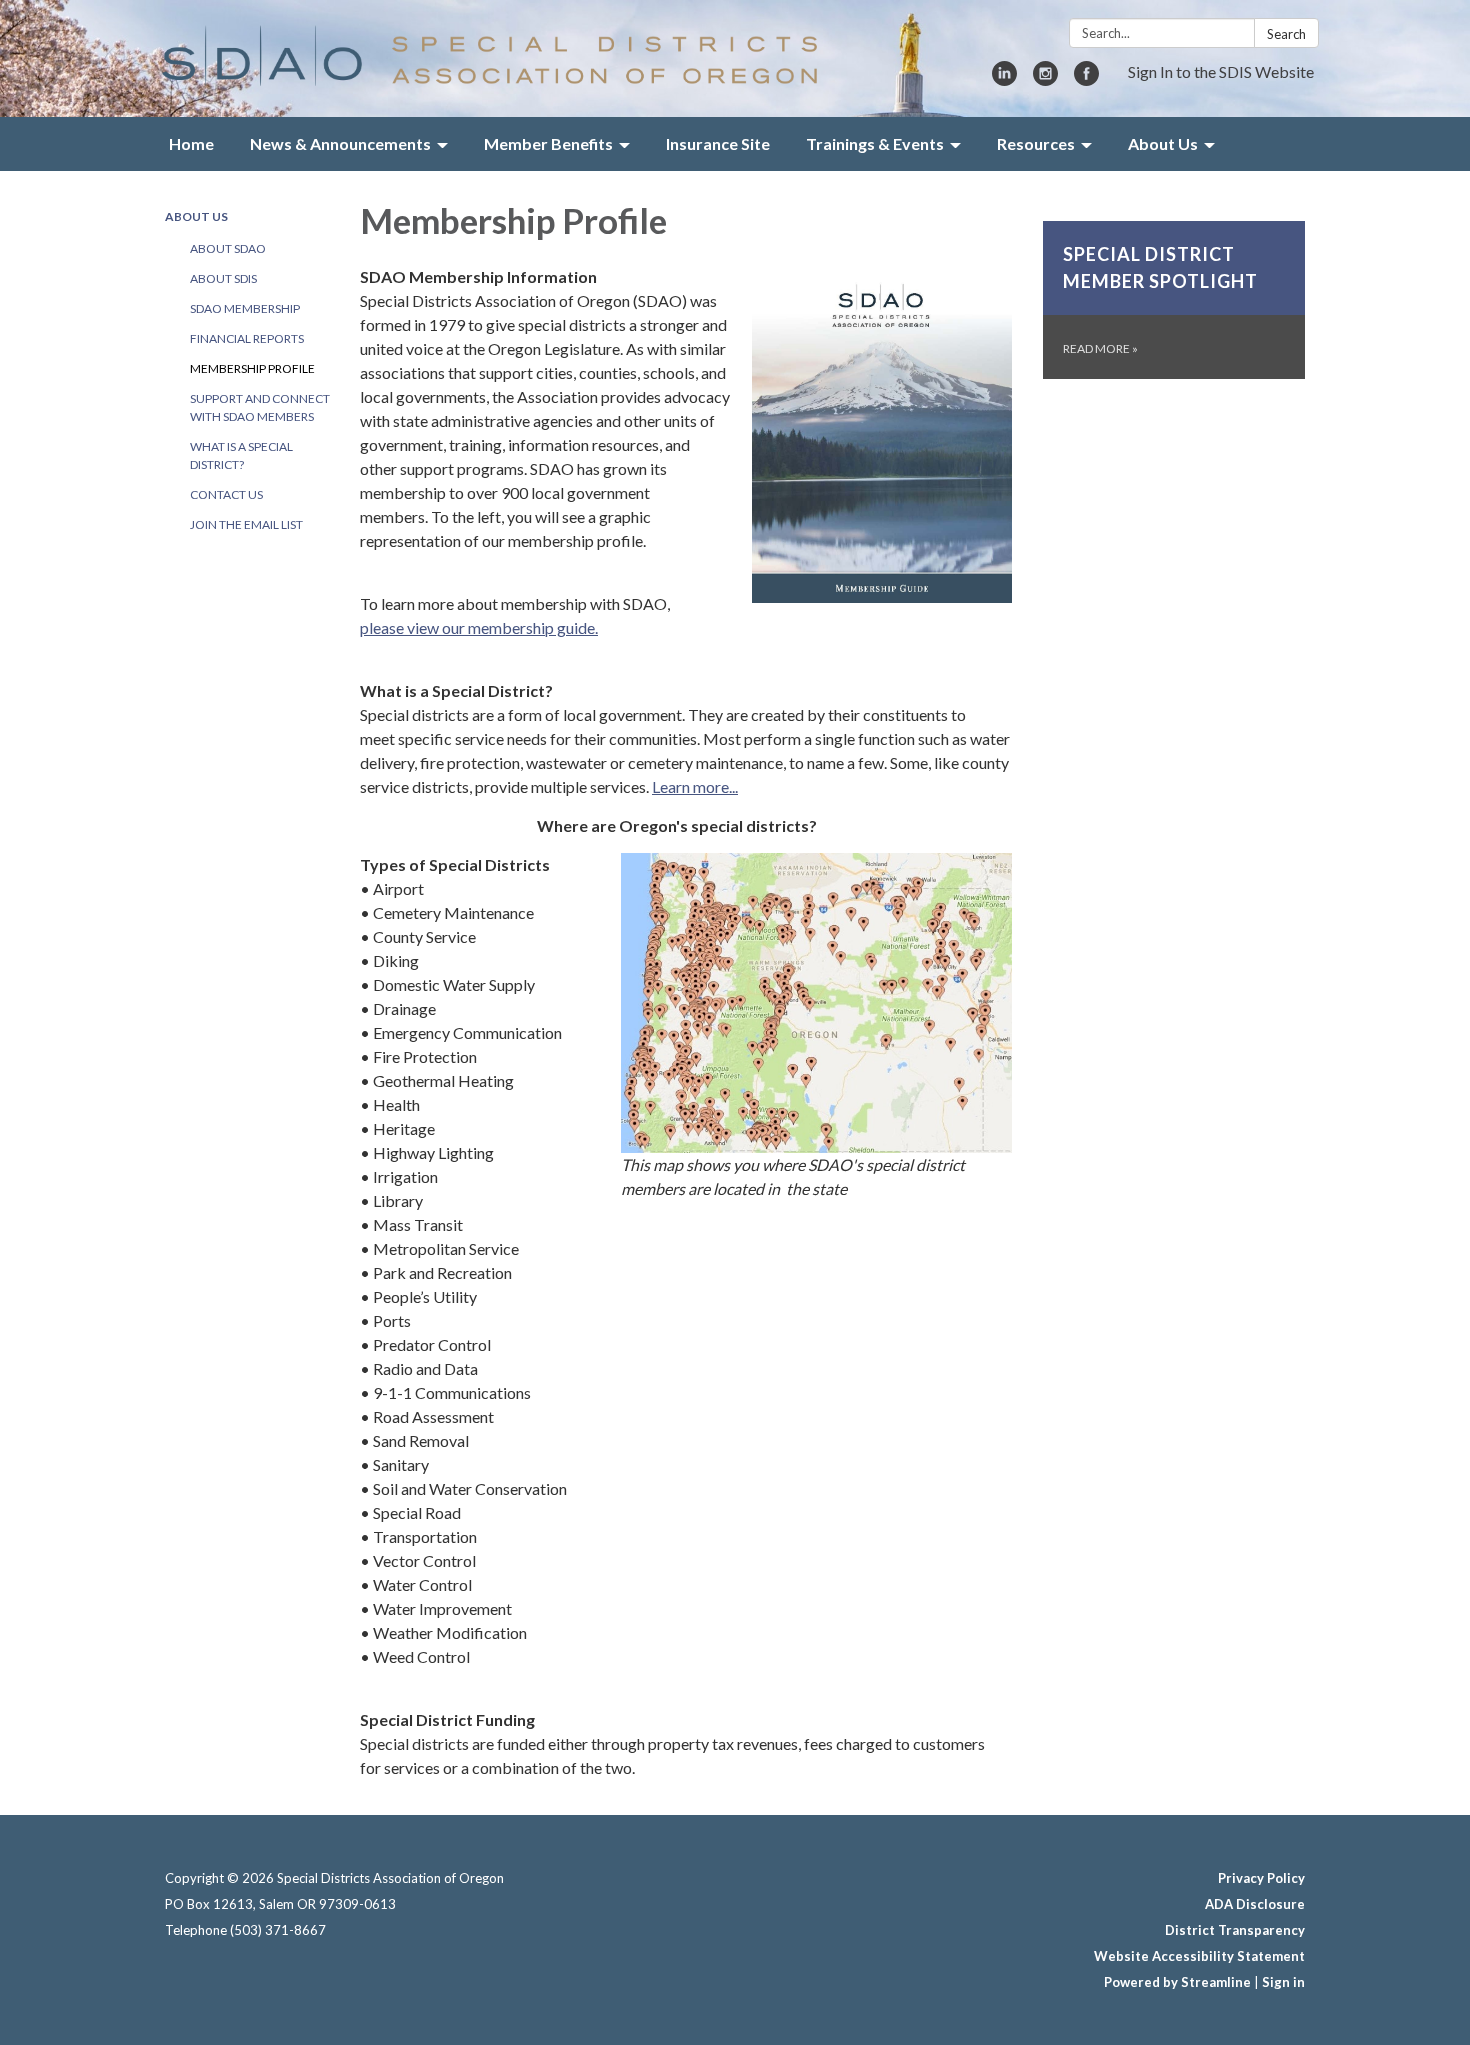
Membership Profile (252, 368)
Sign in (1283, 1982)
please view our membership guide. (479, 627)
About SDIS (223, 278)
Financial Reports (247, 338)
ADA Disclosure (1255, 1904)
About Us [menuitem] (1163, 143)
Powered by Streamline (1177, 1982)
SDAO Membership (245, 308)
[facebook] (1086, 79)
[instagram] (1045, 79)
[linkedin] (1004, 79)
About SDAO (228, 248)
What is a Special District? (241, 455)
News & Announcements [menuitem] (340, 143)
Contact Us (226, 494)
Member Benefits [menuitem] (548, 143)
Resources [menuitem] (1036, 143)
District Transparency (1235, 1930)
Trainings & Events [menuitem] (875, 143)
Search (1286, 34)
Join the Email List (246, 524)
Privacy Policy (1261, 1878)
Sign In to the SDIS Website (1221, 71)
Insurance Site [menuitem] (718, 143)
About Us (196, 216)
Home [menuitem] (191, 143)
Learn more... (695, 786)
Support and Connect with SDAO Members (260, 407)
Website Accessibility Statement (1199, 1956)
